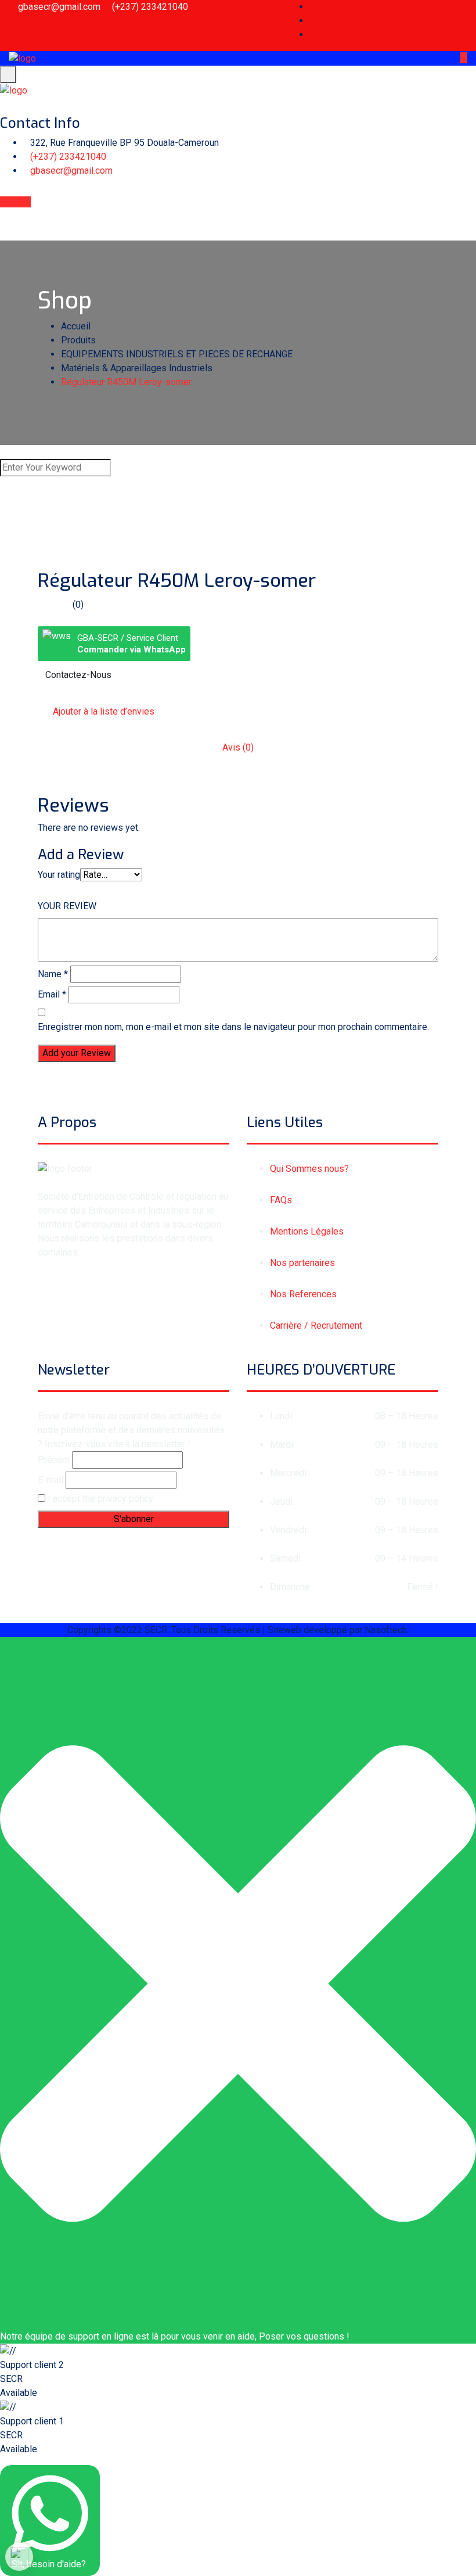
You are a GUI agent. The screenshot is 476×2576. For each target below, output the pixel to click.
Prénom (54, 1460)
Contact (15, 202)
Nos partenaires (302, 1263)
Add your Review (77, 1053)
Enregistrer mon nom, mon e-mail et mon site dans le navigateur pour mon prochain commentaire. (233, 1027)
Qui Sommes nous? (309, 1169)
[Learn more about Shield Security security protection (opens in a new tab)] (19, 2557)
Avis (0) (238, 747)
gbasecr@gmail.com (59, 7)
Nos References (303, 1294)
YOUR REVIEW (67, 906)
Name (53, 974)
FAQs (281, 1200)
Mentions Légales (307, 1231)
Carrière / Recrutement (316, 1325)
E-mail (51, 1480)
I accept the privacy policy (99, 1499)
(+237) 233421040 (150, 7)
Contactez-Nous (78, 675)
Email (52, 994)
